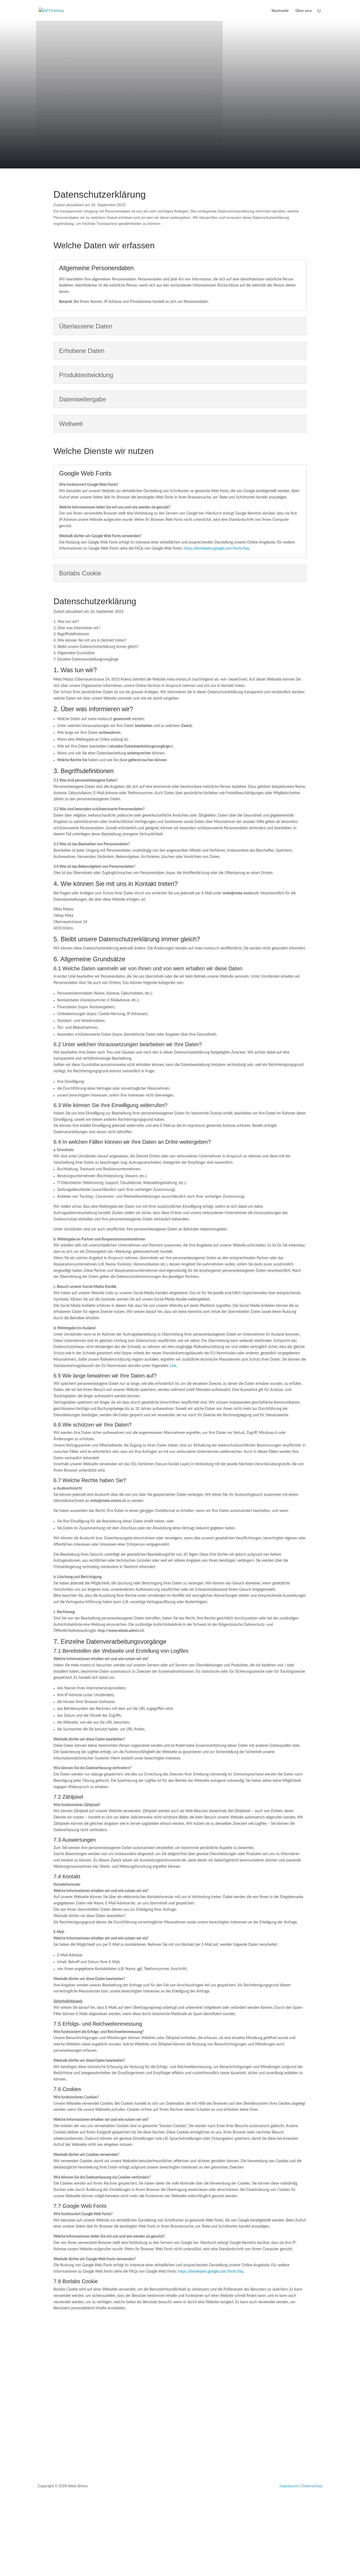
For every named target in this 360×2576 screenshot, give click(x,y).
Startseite (280, 11)
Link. (173, 1366)
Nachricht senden (296, 2441)
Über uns (304, 11)
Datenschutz (312, 2486)
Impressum (289, 2486)
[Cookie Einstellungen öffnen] (40, 2549)
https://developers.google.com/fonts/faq (216, 549)
